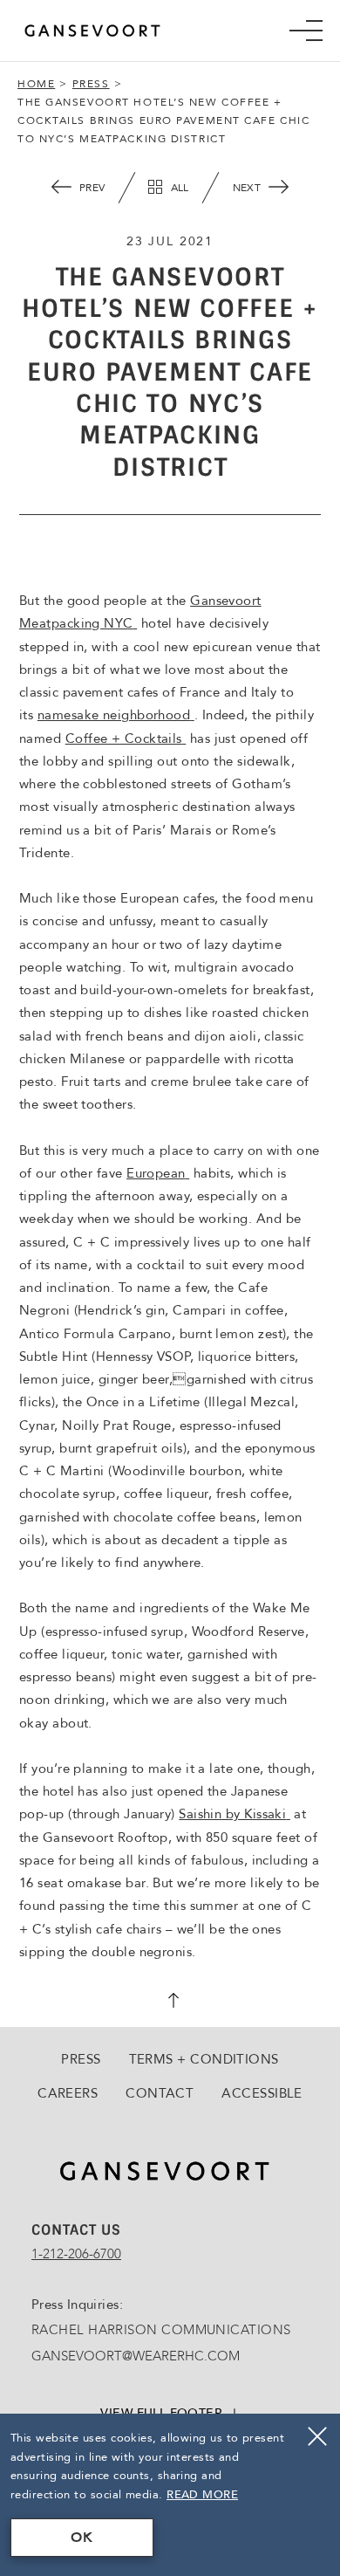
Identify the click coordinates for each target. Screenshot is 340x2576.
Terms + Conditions (204, 2059)
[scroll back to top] (170, 2002)
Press (91, 84)
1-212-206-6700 (76, 2254)
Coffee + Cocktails (126, 738)
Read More (202, 2495)
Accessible (262, 2093)
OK (82, 2538)
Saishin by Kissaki (235, 1814)
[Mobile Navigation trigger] (306, 31)
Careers (68, 2093)
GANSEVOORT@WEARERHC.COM (136, 2356)
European (158, 1173)
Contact (160, 2093)
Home (36, 84)
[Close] (317, 2436)
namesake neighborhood (116, 715)
